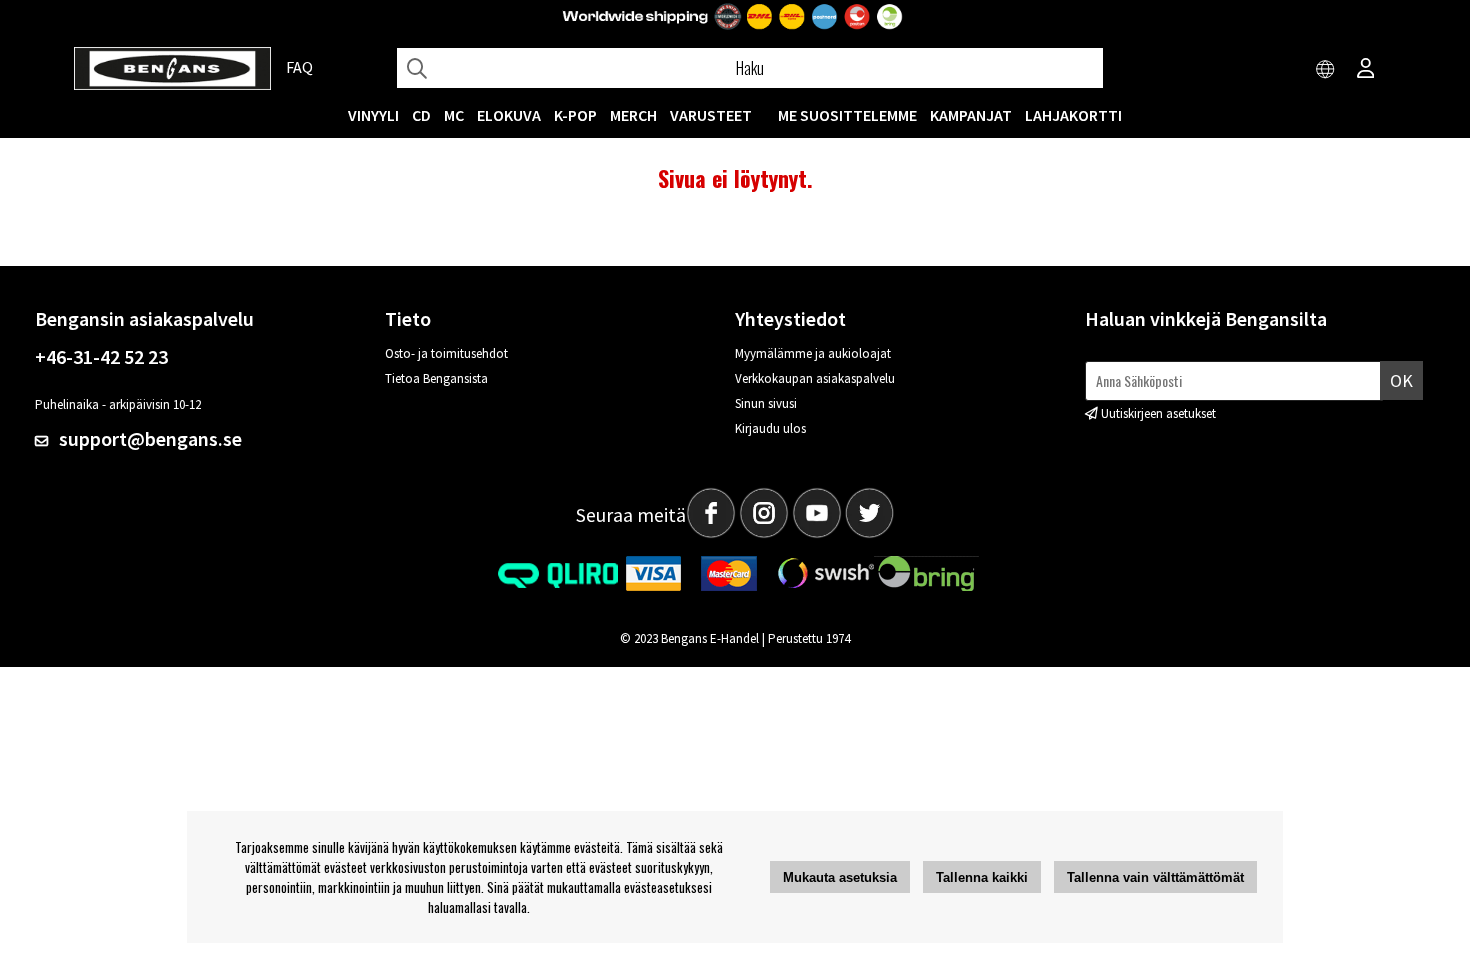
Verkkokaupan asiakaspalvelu (815, 378)
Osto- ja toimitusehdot (446, 353)
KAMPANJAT (971, 115)
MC (454, 115)
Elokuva (509, 115)
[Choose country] (1326, 70)
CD (421, 115)
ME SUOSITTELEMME (847, 115)
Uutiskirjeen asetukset (1158, 413)
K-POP (575, 115)
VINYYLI (373, 115)
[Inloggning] (1366, 70)
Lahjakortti (1073, 115)
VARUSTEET (711, 115)
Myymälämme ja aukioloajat (813, 353)
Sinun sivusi (766, 403)
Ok (1401, 380)
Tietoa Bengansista (436, 378)
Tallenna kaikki (982, 877)
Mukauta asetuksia (840, 877)
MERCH (633, 115)
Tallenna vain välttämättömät (1155, 877)
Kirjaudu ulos (770, 428)
